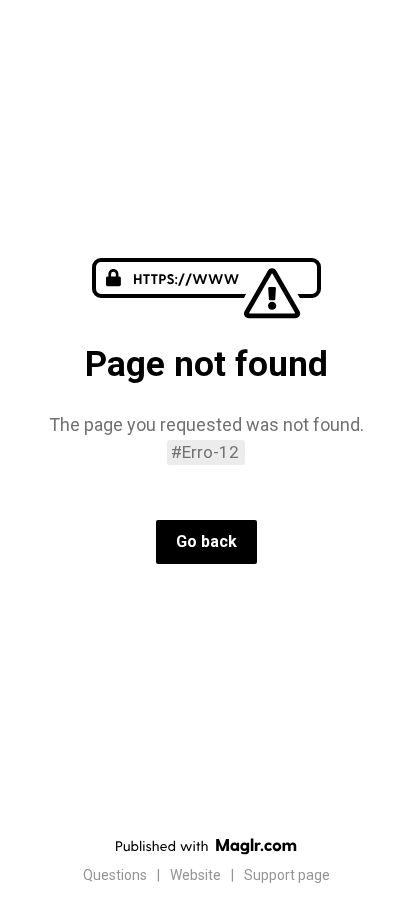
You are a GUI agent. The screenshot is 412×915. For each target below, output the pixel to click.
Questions (115, 875)
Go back (206, 541)
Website (195, 875)
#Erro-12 (205, 452)
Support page (287, 875)
